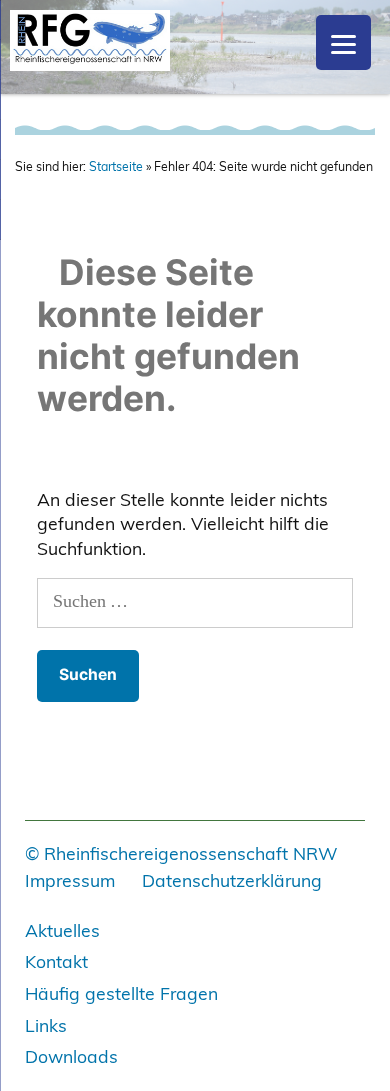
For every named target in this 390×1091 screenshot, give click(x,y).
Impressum (70, 880)
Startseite (116, 166)
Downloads (71, 1056)
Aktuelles (62, 930)
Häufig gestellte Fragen (121, 993)
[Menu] (343, 42)
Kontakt (56, 961)
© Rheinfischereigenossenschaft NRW (181, 853)
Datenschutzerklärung (232, 880)
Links (46, 1025)
